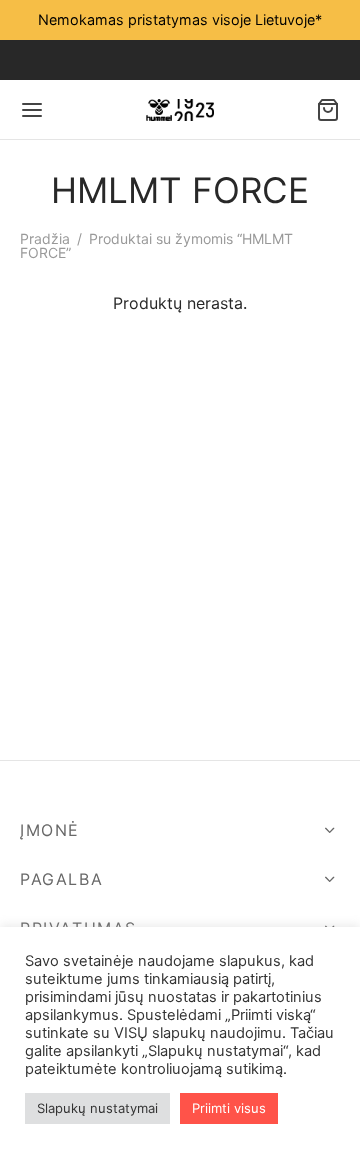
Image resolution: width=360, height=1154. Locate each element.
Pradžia (45, 238)
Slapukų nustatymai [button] (97, 1108)
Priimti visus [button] (229, 1108)
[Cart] (328, 110)
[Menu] (32, 110)
